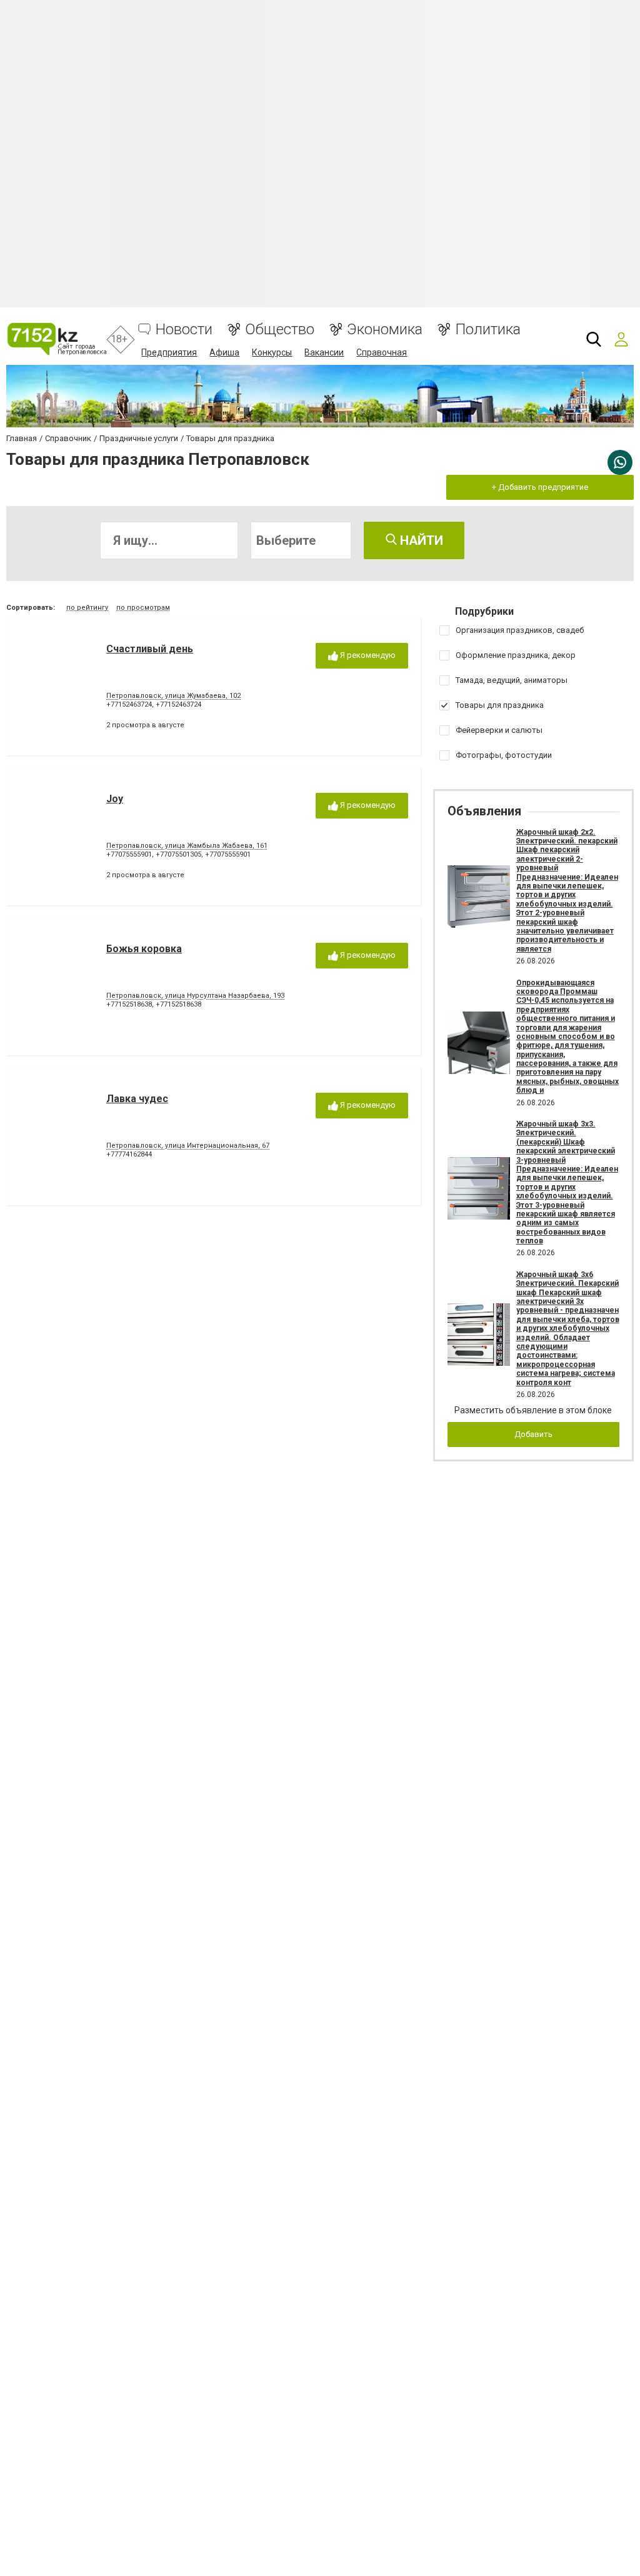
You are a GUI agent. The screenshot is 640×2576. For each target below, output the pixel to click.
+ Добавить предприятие (540, 487)
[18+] (57, 339)
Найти (420, 540)
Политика (488, 330)
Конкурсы (272, 352)
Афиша (224, 352)
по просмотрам (143, 608)
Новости (184, 330)
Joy (115, 799)
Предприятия (169, 352)
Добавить (533, 1434)
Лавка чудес (137, 1099)
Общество (280, 330)
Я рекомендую (367, 655)
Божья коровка (144, 949)
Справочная (382, 352)
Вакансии (324, 352)
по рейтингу (87, 608)
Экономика (385, 330)
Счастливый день (150, 649)
